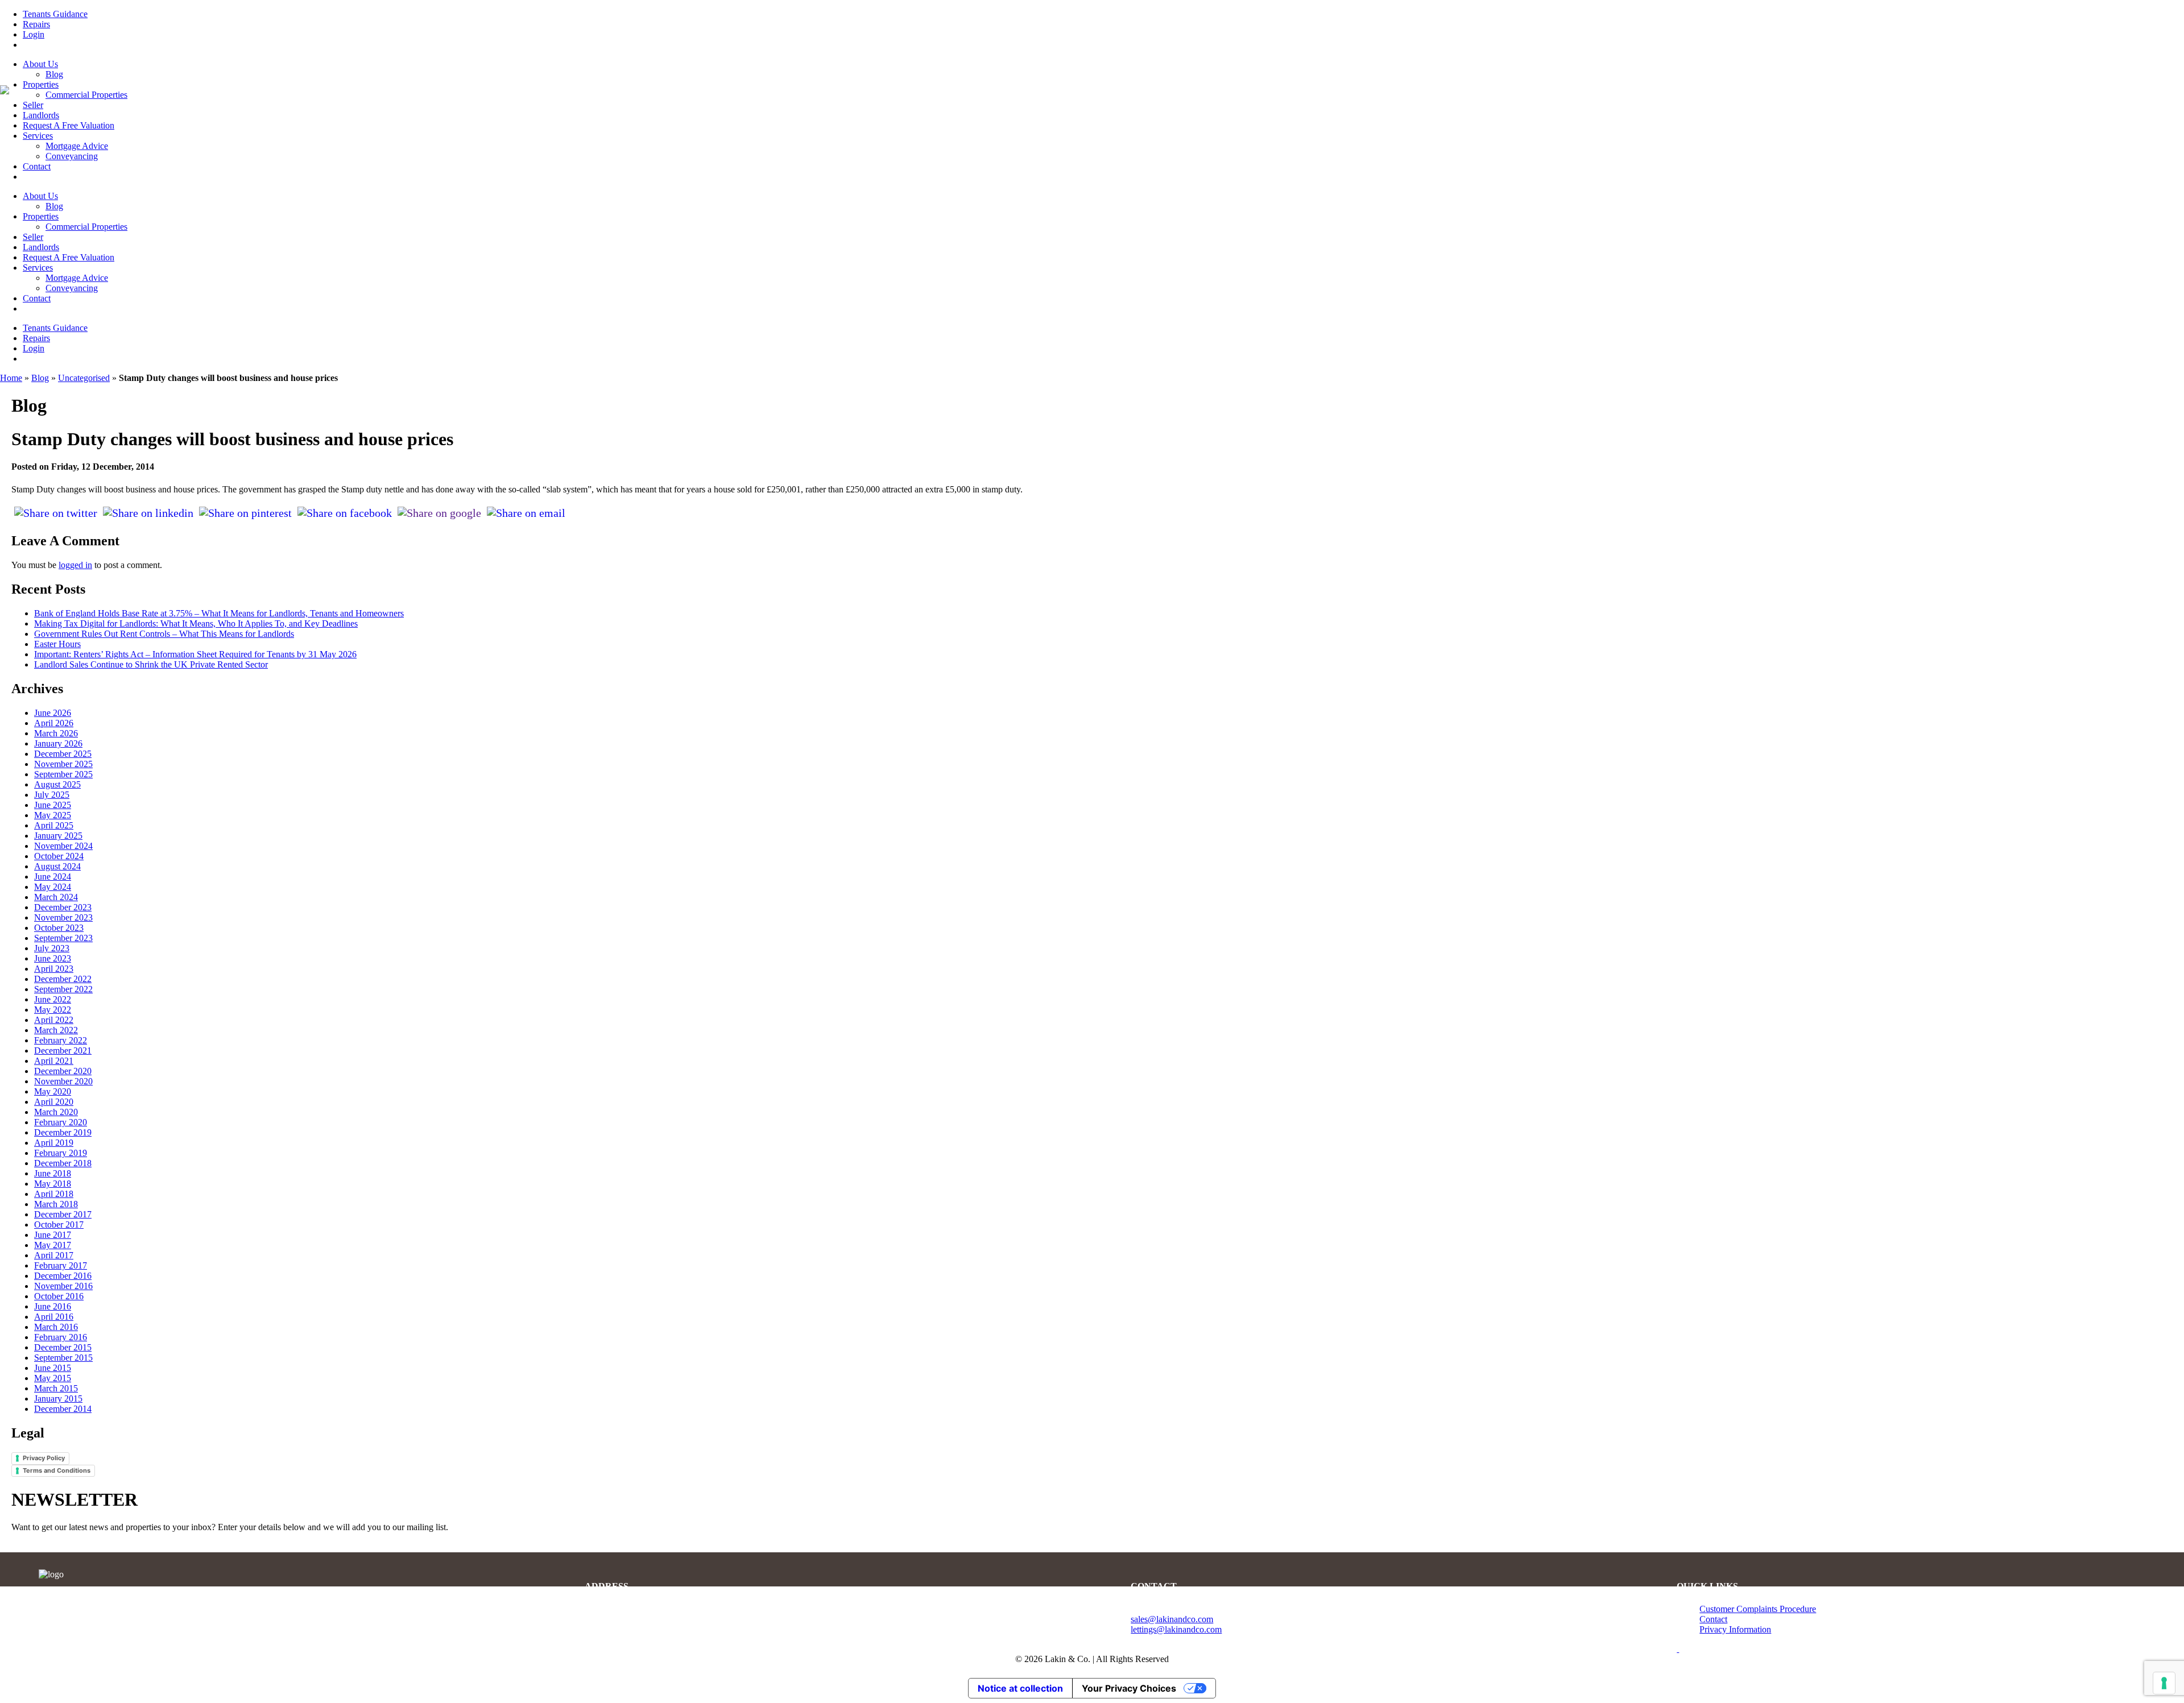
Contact (37, 166)
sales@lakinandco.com (1172, 1619)
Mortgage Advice (77, 146)
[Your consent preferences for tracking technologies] (2164, 1683)
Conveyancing (72, 156)
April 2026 (54, 723)
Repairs (36, 24)
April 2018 (54, 1194)
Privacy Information (1735, 1629)
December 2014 (63, 1409)
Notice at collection (1020, 1688)
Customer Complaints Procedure (1758, 1609)
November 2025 (63, 764)
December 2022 (63, 979)
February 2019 (61, 1153)
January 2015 (58, 1399)
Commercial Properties (86, 95)
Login (34, 34)
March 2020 (56, 1112)
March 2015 (56, 1388)
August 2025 (57, 784)
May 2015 (53, 1378)
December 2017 (63, 1214)
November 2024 (63, 846)
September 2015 (63, 1358)
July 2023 (52, 948)
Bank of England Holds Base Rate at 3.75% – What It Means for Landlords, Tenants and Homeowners (219, 613)
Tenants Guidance (55, 14)
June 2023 (53, 958)
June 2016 (53, 1306)
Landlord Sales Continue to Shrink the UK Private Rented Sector (151, 664)
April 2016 (54, 1317)
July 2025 (52, 795)
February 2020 (61, 1122)
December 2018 (63, 1163)
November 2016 (63, 1286)
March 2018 (56, 1204)
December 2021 (63, 1051)
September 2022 (63, 989)
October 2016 (59, 1296)
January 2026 (58, 743)
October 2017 (59, 1225)
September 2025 (63, 774)
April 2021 (54, 1061)
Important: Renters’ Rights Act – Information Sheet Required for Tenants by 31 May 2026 (195, 654)
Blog (54, 74)
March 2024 (56, 897)
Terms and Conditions (57, 1470)
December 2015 (63, 1347)
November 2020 (63, 1081)
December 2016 (63, 1276)
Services (38, 136)
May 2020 (53, 1091)
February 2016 (61, 1337)
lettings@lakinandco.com (1176, 1629)
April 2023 (54, 969)
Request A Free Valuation (69, 125)
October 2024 (59, 856)
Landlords (41, 115)
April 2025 (54, 825)
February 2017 (61, 1265)
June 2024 (53, 877)
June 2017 (53, 1235)
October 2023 (59, 928)
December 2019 (63, 1132)
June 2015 (53, 1368)
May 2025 (53, 815)
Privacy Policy (44, 1458)
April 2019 (54, 1143)
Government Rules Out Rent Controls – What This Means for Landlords (164, 634)
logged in (75, 565)
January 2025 (58, 836)
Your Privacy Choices (1129, 1688)
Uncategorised (84, 378)
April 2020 (54, 1102)
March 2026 (56, 733)
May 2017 (53, 1245)
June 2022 (53, 999)
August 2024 (57, 866)
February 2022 (61, 1040)
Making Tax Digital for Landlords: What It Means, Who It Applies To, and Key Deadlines (196, 623)
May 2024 (53, 887)
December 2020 (63, 1071)
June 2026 (53, 713)
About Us (40, 64)
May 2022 (53, 1010)
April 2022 (54, 1020)
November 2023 (63, 917)
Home (11, 378)
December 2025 (63, 754)
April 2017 (54, 1255)
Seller (33, 105)
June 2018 (53, 1173)
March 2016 (56, 1327)
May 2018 (53, 1184)
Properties (41, 84)
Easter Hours (57, 644)
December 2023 (63, 907)
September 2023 (63, 938)
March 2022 (56, 1030)
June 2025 (53, 805)
